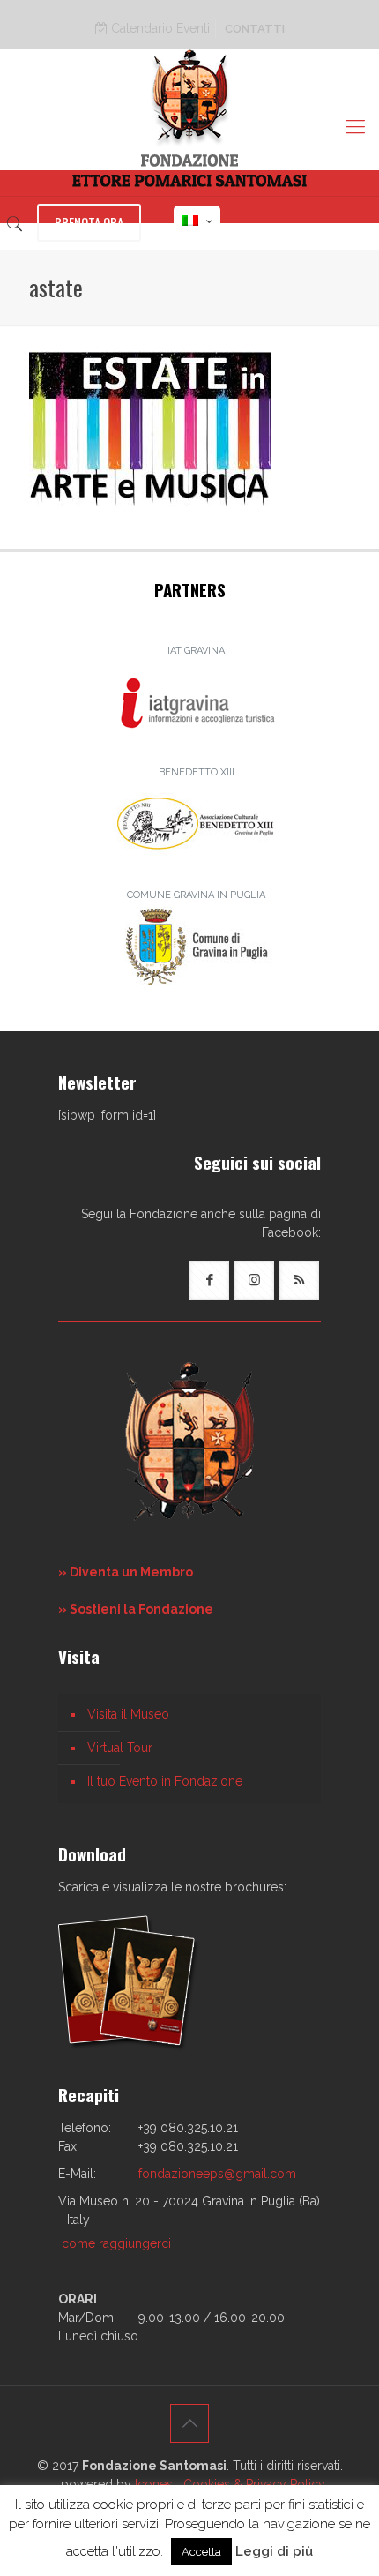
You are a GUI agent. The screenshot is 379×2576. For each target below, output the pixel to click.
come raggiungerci (116, 2243)
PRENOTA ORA (89, 222)
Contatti (255, 29)
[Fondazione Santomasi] (189, 118)
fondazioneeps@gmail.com (217, 2174)
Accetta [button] (201, 2552)
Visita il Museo (128, 1714)
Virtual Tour (120, 1748)
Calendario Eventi (159, 28)
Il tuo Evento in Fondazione (165, 1781)
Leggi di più (274, 2551)
